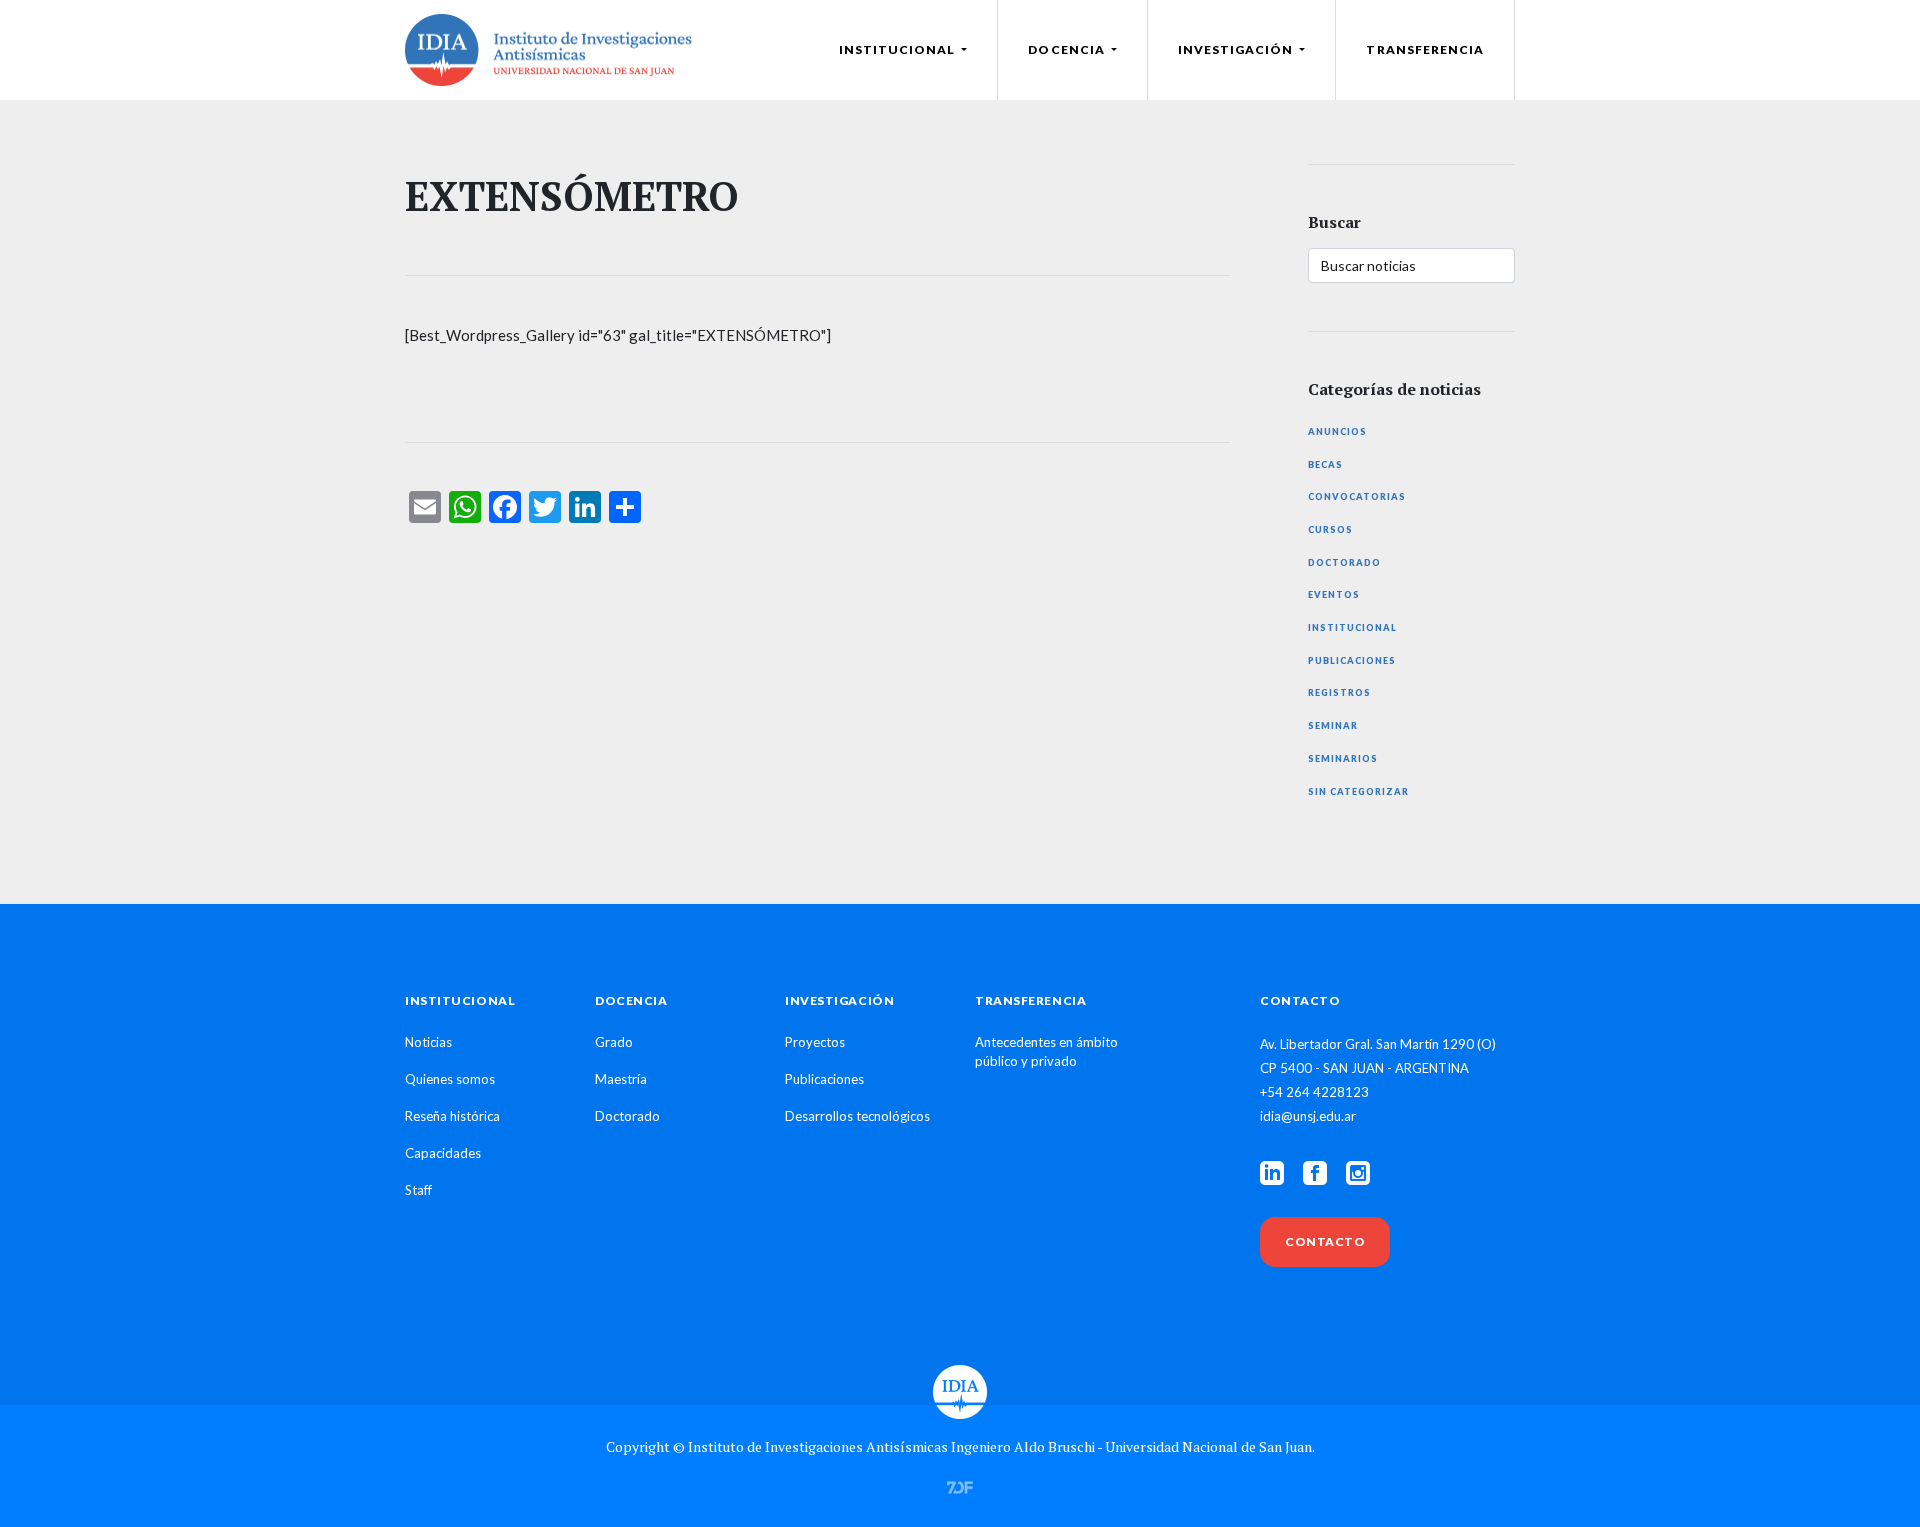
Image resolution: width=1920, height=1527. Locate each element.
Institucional (1352, 627)
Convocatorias (1357, 496)
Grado (614, 1042)
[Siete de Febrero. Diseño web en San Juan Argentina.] (960, 1485)
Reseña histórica (452, 1116)
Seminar (1333, 725)
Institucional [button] (899, 49)
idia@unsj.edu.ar (1308, 1116)
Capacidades (443, 1153)
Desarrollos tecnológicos (857, 1116)
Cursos (1330, 529)
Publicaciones (1352, 660)
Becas (1325, 464)
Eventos (1334, 594)
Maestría (621, 1079)
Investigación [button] (1237, 49)
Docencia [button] (1067, 49)
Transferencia (1425, 49)
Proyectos (815, 1042)
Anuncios (1337, 431)
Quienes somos (450, 1079)
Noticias (428, 1042)
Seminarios (1343, 758)
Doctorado (1344, 562)
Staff (418, 1190)
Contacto (1325, 1241)
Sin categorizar (1358, 791)
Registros (1339, 692)
